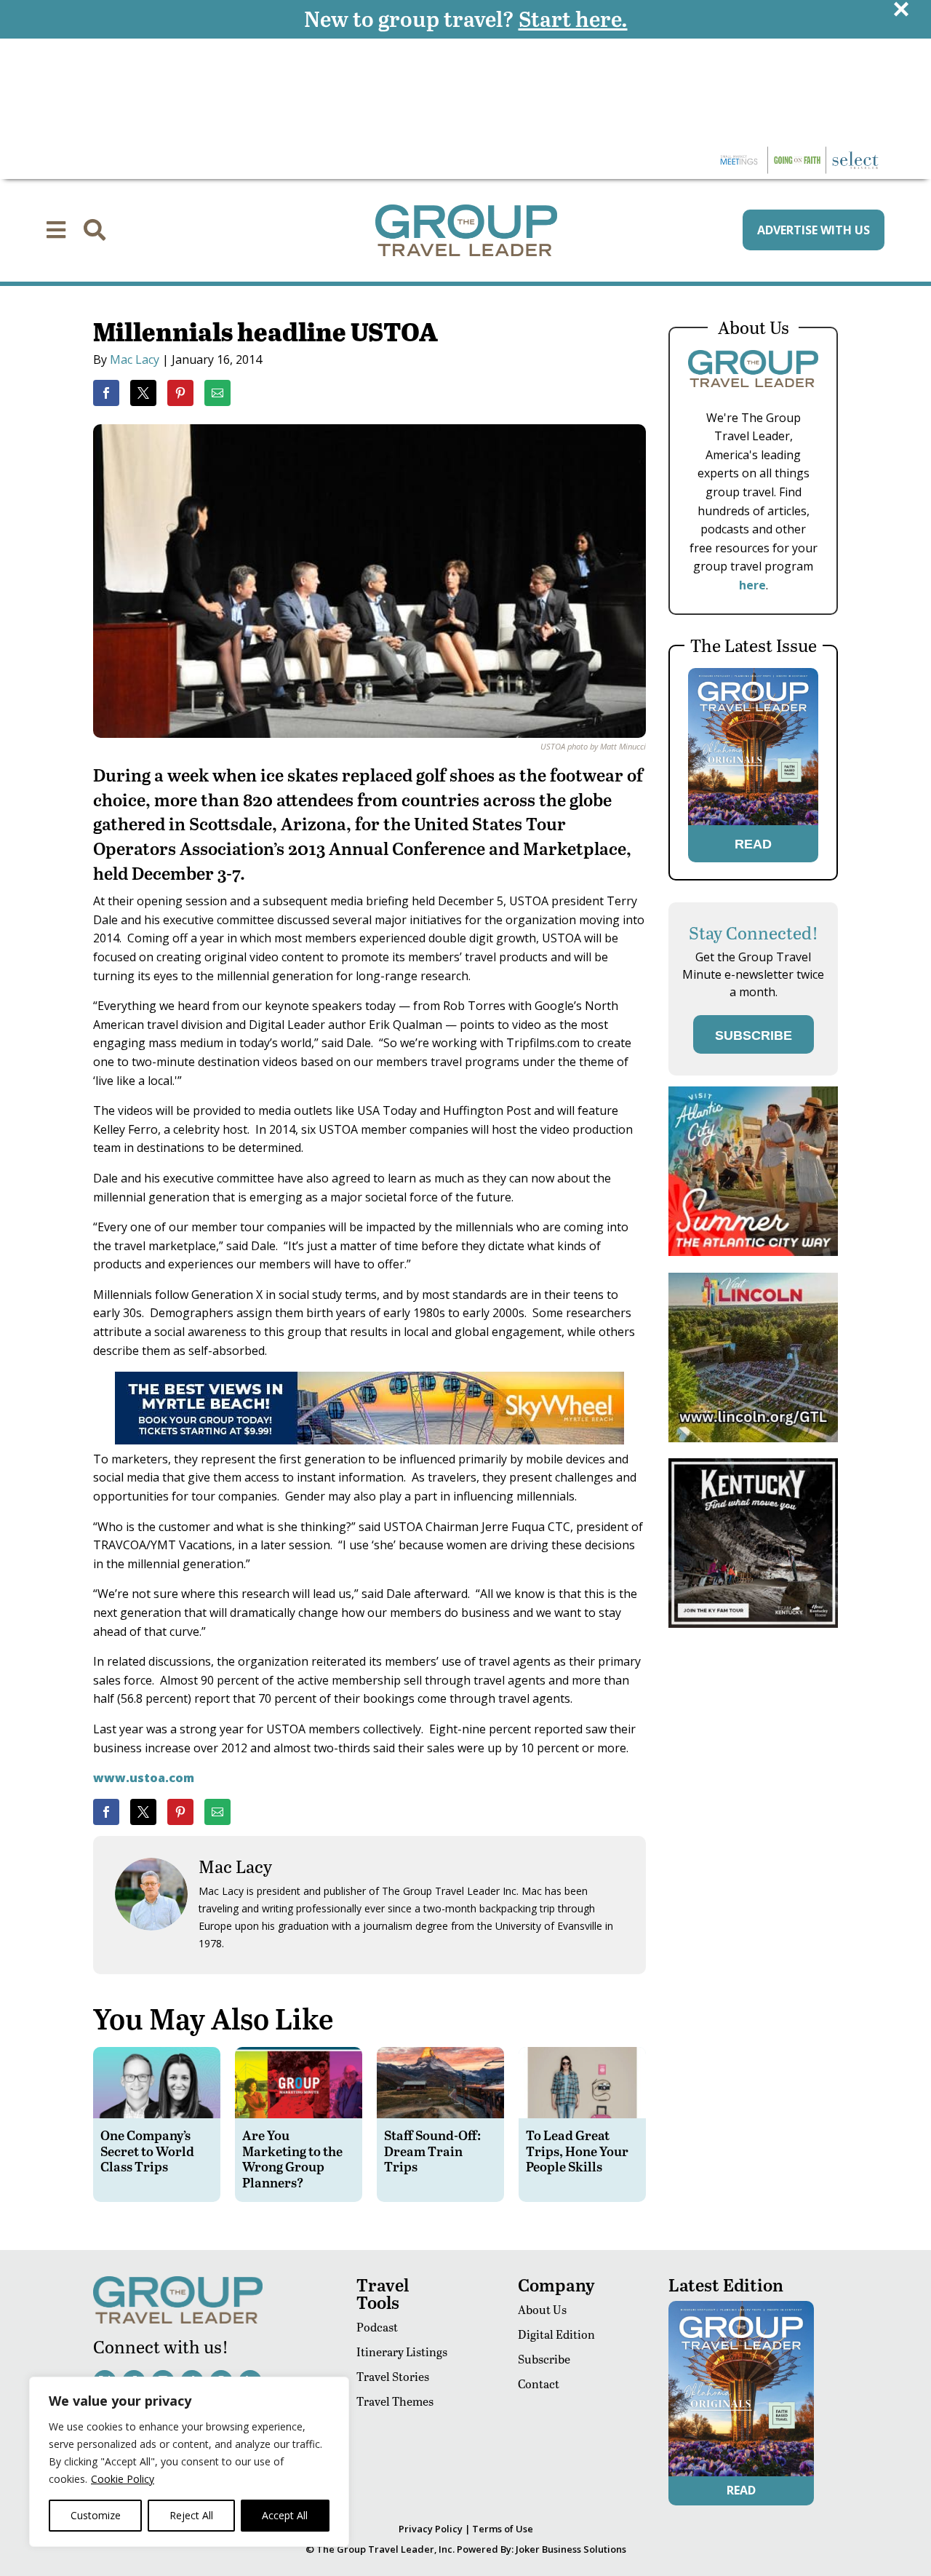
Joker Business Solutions (571, 2549)
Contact (539, 2384)
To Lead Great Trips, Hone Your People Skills (577, 2150)
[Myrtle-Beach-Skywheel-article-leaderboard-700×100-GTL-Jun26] (369, 1440)
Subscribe (544, 2359)
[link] (106, 393)
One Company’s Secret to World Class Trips (147, 2150)
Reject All (191, 2515)
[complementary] (189, 2462)
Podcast (377, 2327)
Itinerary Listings (402, 2352)
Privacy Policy (431, 2529)
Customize (96, 2515)
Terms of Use (503, 2529)
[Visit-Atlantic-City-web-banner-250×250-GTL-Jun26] (753, 1252)
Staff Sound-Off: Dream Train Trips (432, 2150)
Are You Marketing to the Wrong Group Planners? (292, 2158)
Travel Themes (395, 2401)
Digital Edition (556, 2334)
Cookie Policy (123, 2479)
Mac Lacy (135, 359)
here (752, 585)
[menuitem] (56, 230)
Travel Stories (393, 2376)
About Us (542, 2309)
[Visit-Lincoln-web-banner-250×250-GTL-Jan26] (753, 1438)
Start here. (573, 18)
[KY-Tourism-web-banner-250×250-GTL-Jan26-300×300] (753, 1624)
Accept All (285, 2515)
